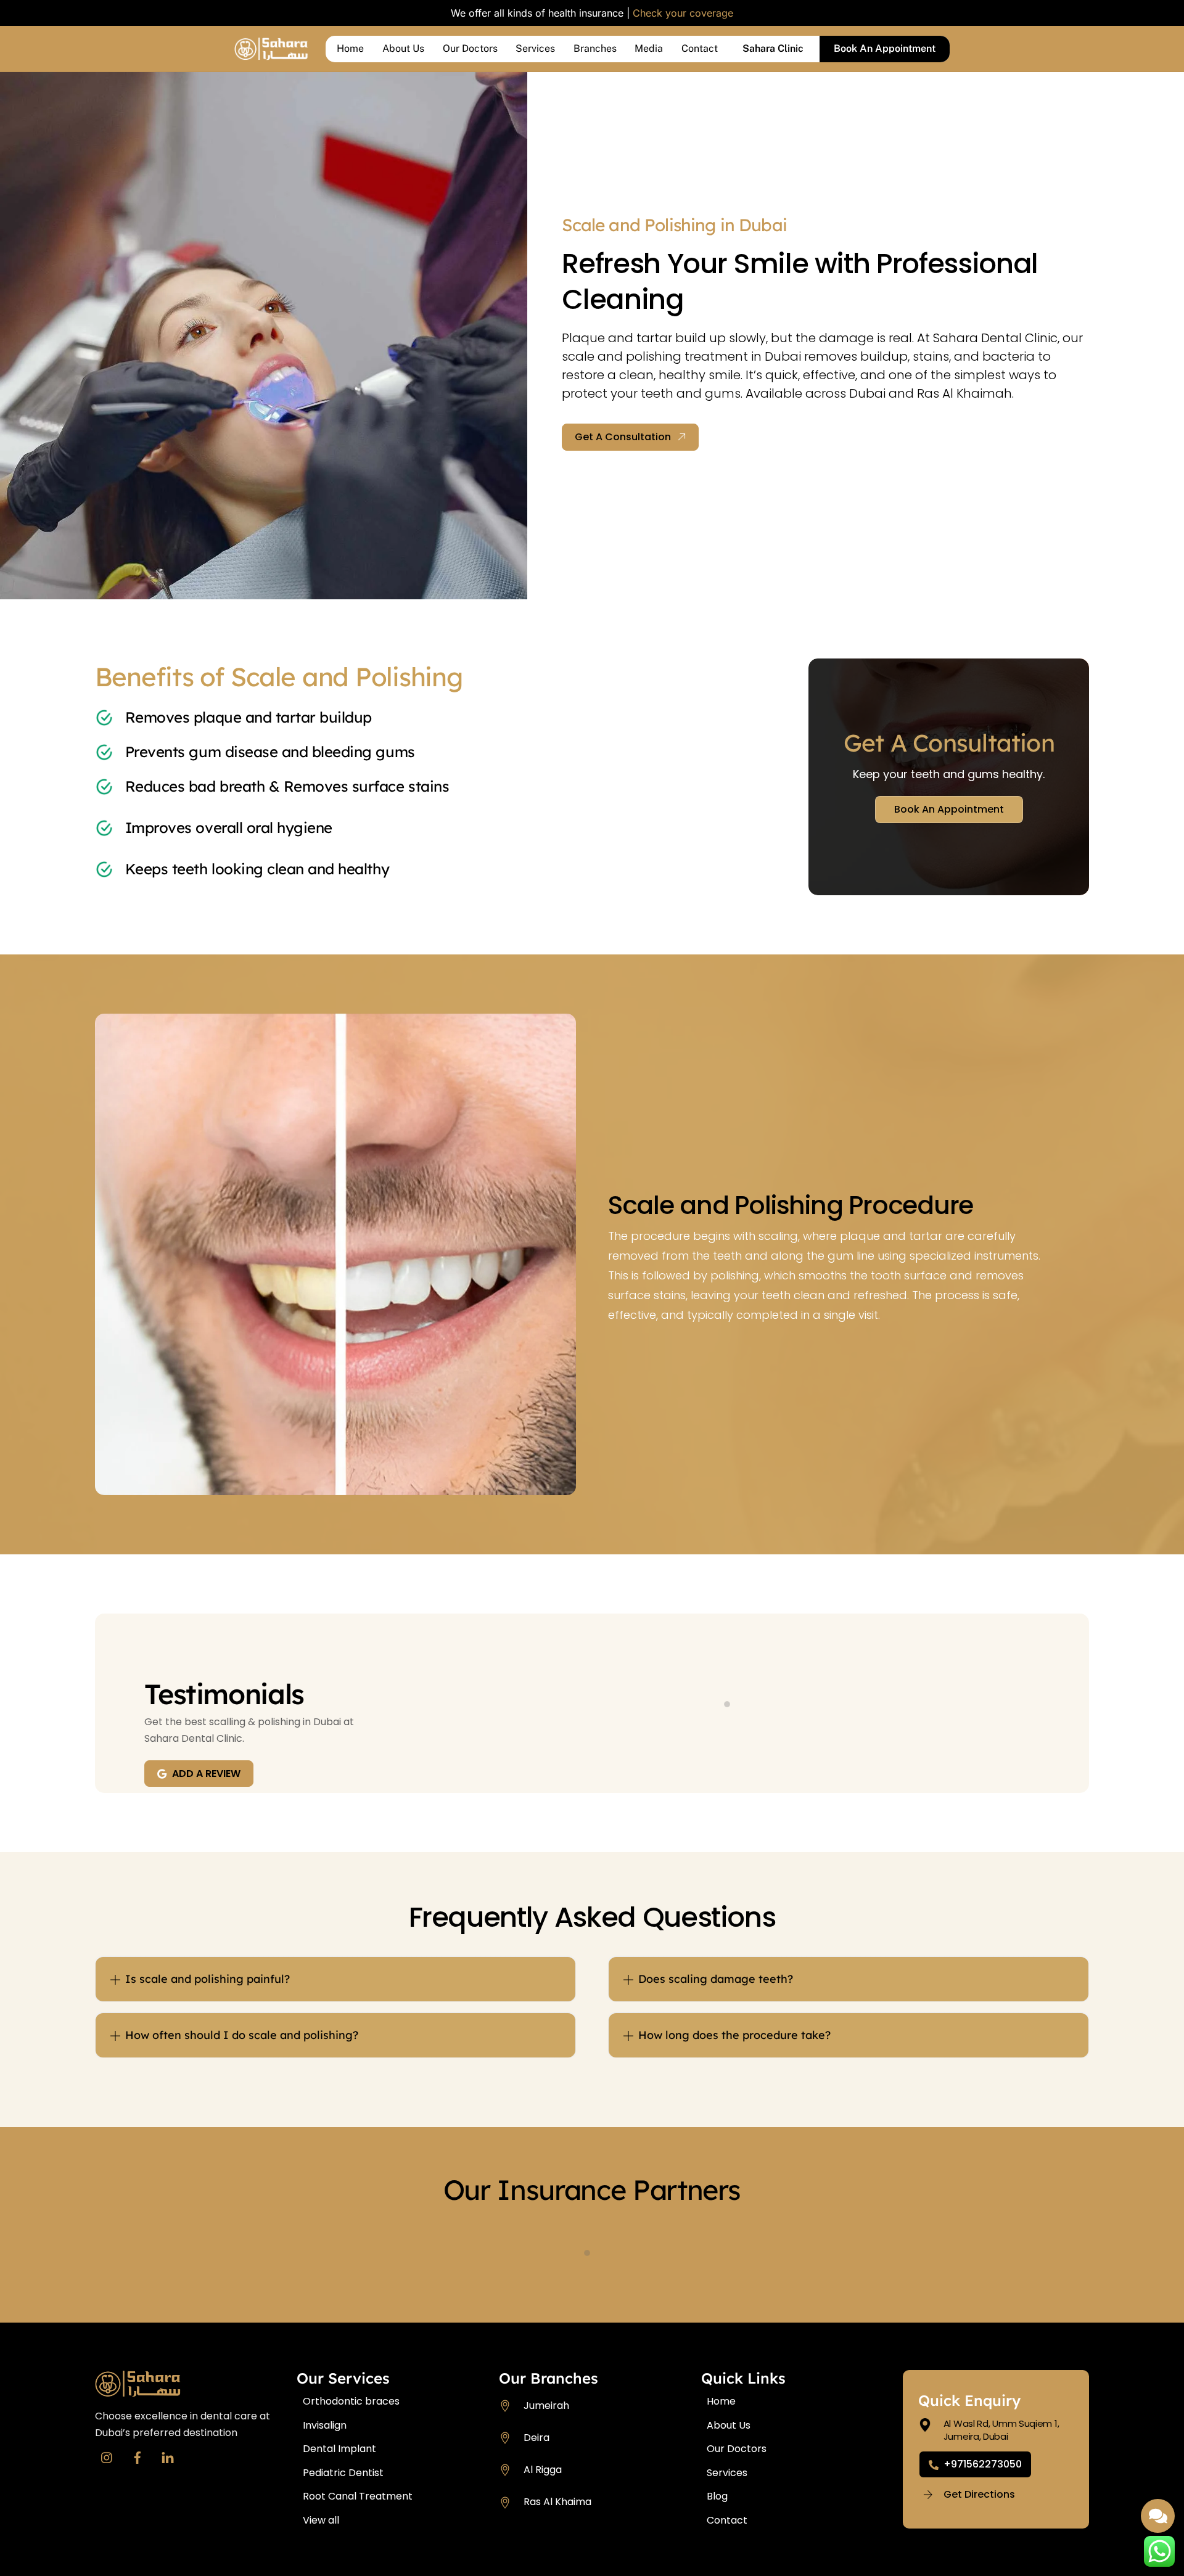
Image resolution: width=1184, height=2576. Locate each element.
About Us (403, 48)
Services (535, 48)
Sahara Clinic (773, 48)
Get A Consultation (623, 437)
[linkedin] (168, 2456)
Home (350, 48)
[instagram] (107, 2456)
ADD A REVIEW (206, 1774)
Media (649, 48)
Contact (700, 48)
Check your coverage (683, 13)
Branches (595, 48)
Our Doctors (470, 48)
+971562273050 (983, 2464)
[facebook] (138, 2456)
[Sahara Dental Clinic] (271, 54)
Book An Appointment (885, 48)
